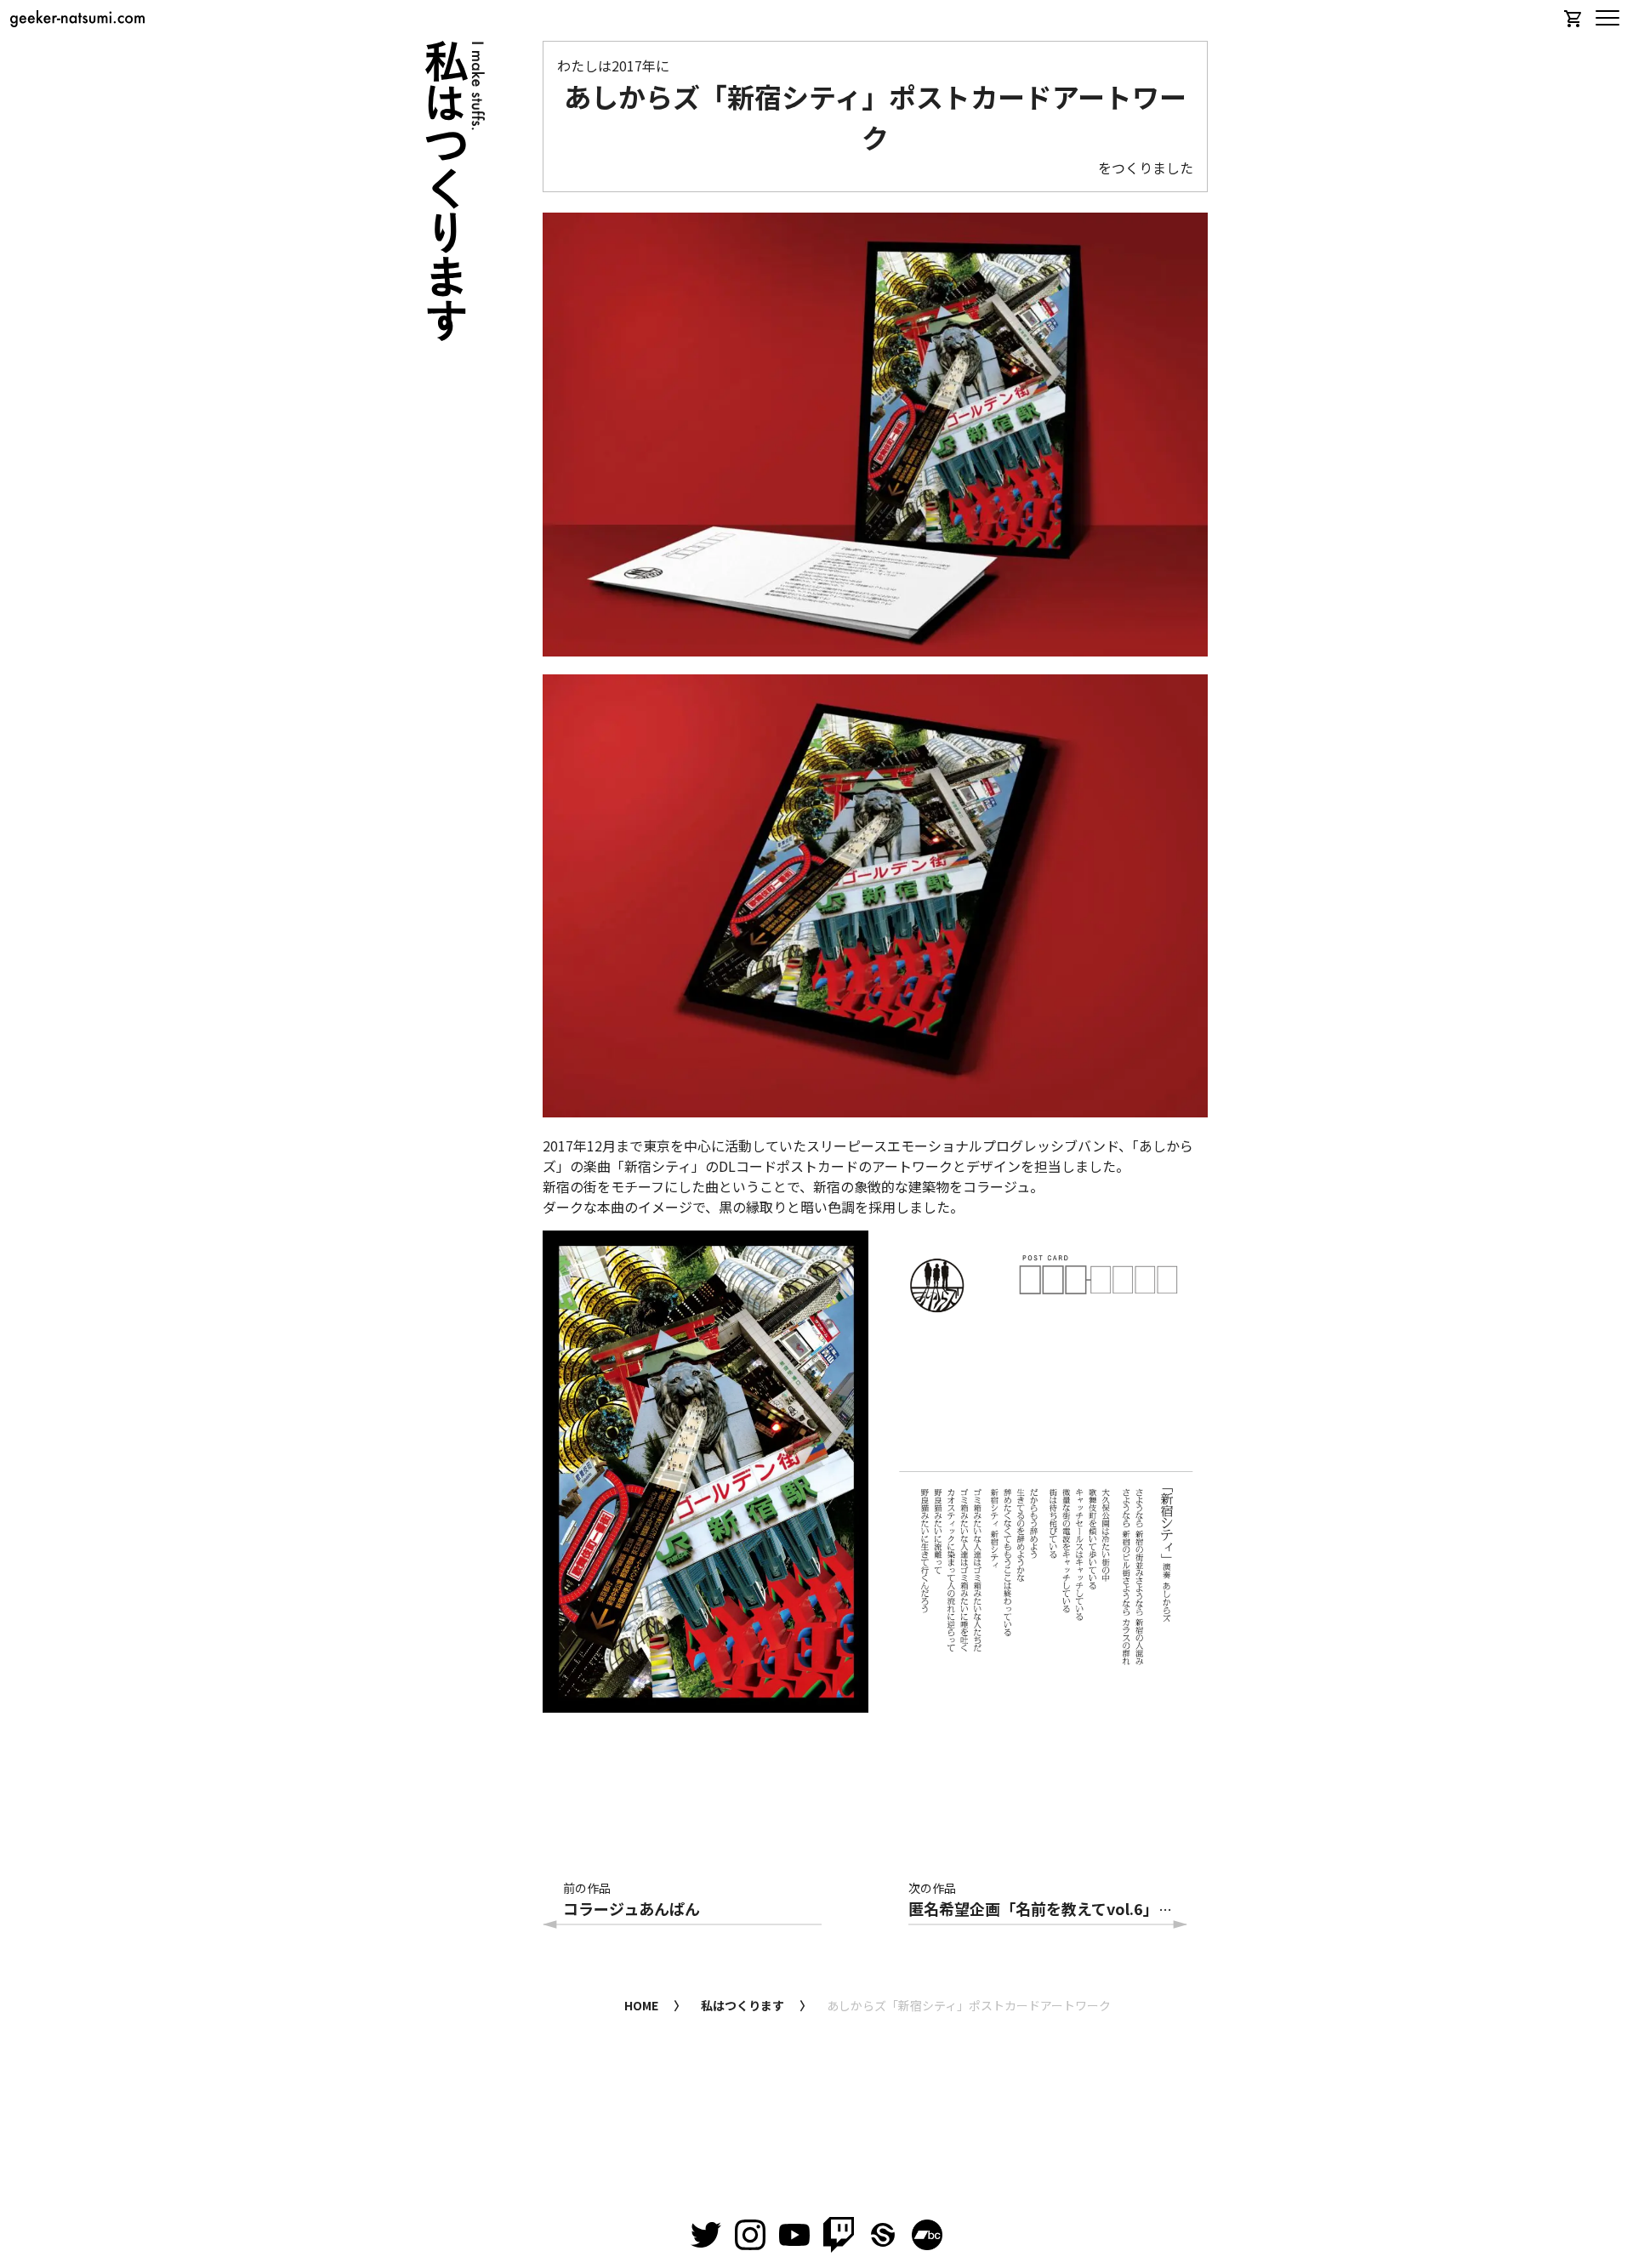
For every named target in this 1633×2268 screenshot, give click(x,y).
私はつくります (743, 2005)
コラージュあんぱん (632, 1908)
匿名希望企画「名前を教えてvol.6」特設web (1064, 1908)
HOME (641, 2005)
